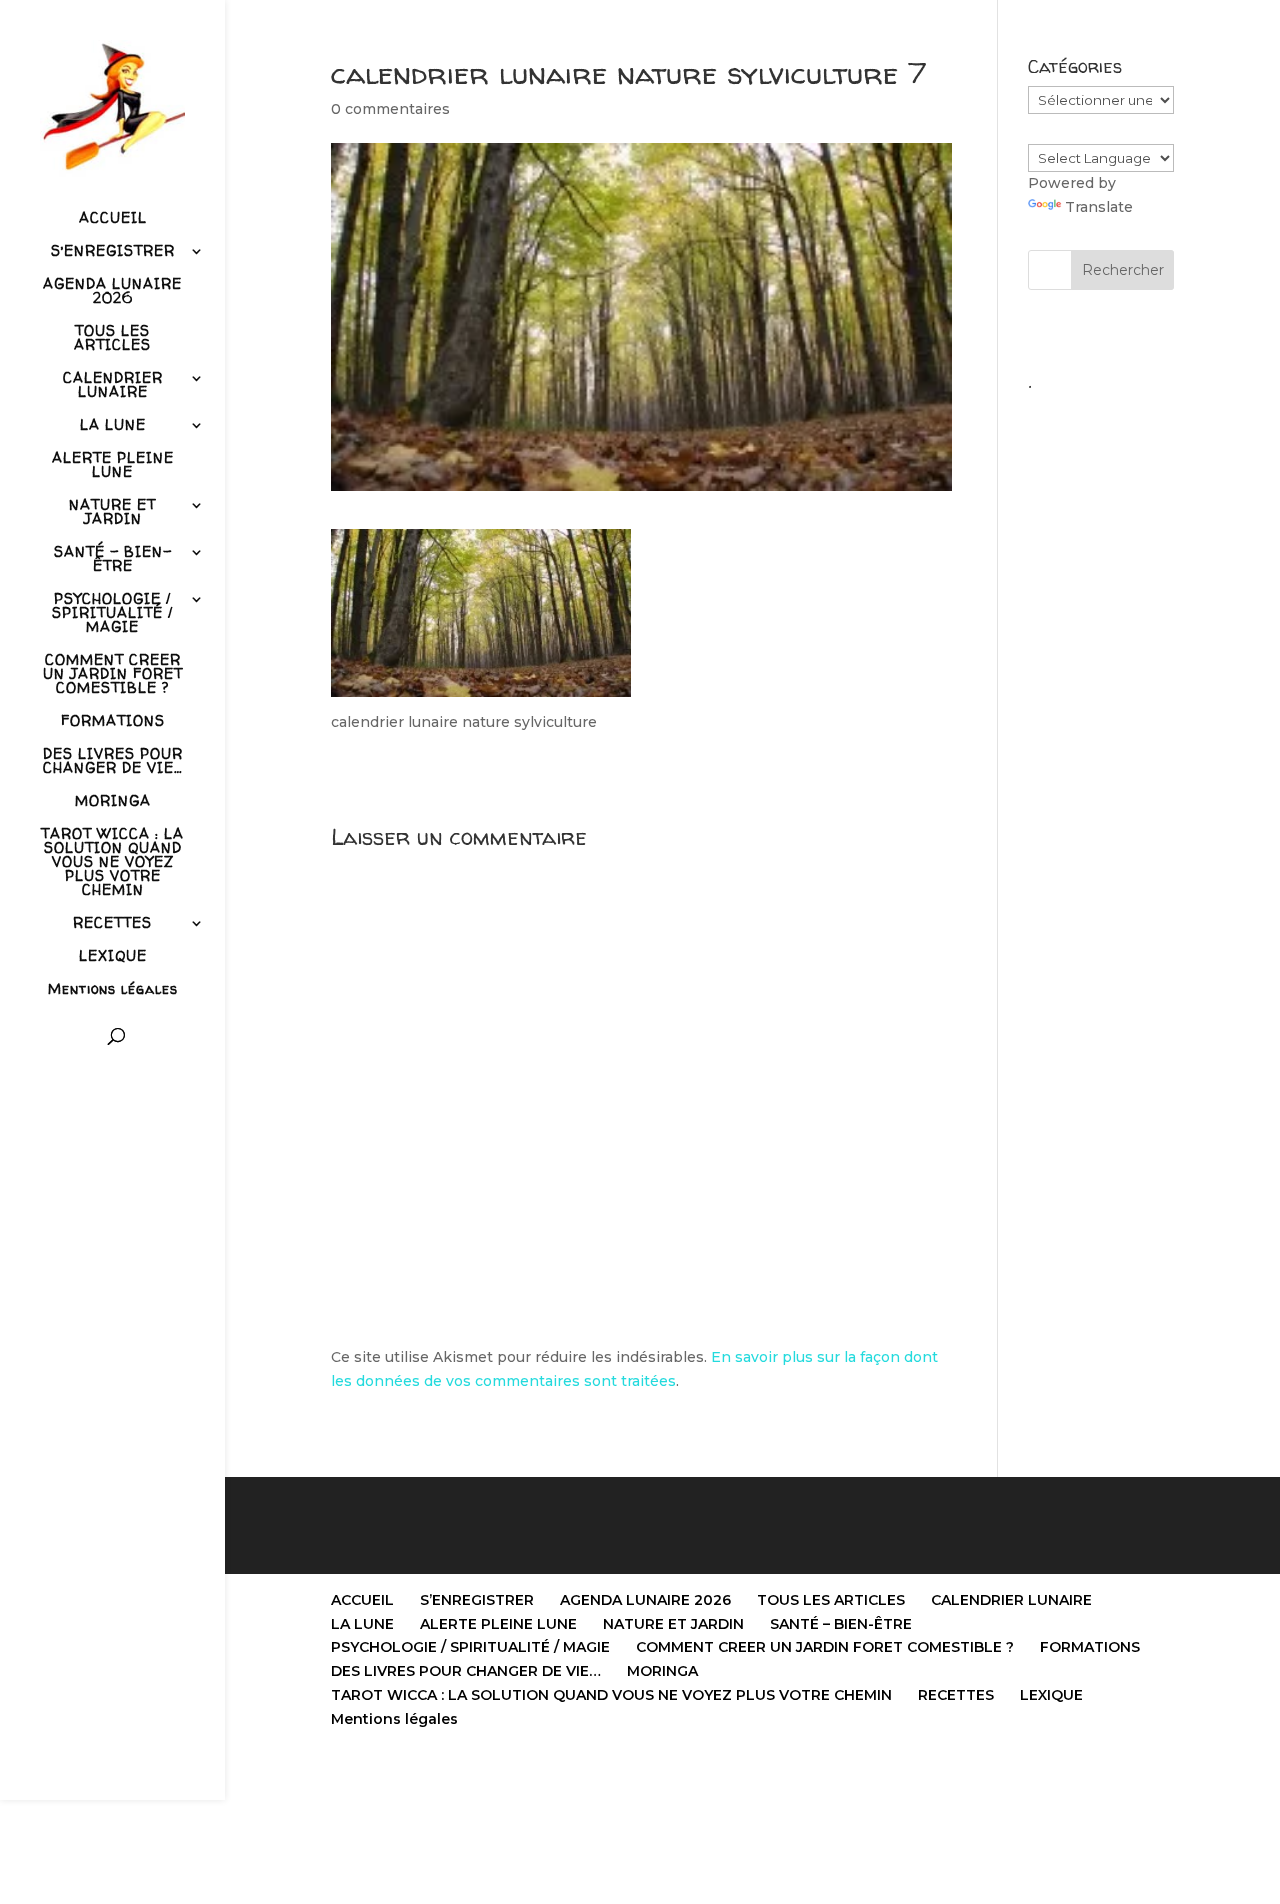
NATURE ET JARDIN (112, 513)
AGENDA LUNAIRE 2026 (112, 292)
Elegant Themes (432, 1773)
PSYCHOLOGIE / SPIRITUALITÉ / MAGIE (112, 614)
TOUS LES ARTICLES (112, 339)
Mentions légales (113, 990)
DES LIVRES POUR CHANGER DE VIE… (113, 762)
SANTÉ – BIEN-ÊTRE (113, 560)
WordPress (589, 1773)
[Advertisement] (1101, 701)
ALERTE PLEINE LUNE (113, 466)
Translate (1099, 207)
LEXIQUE (113, 957)
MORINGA (113, 802)
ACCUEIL (113, 219)
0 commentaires (390, 109)
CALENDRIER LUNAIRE (113, 386)
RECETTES (112, 924)
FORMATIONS (113, 722)
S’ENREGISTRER (113, 252)
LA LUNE (113, 426)
